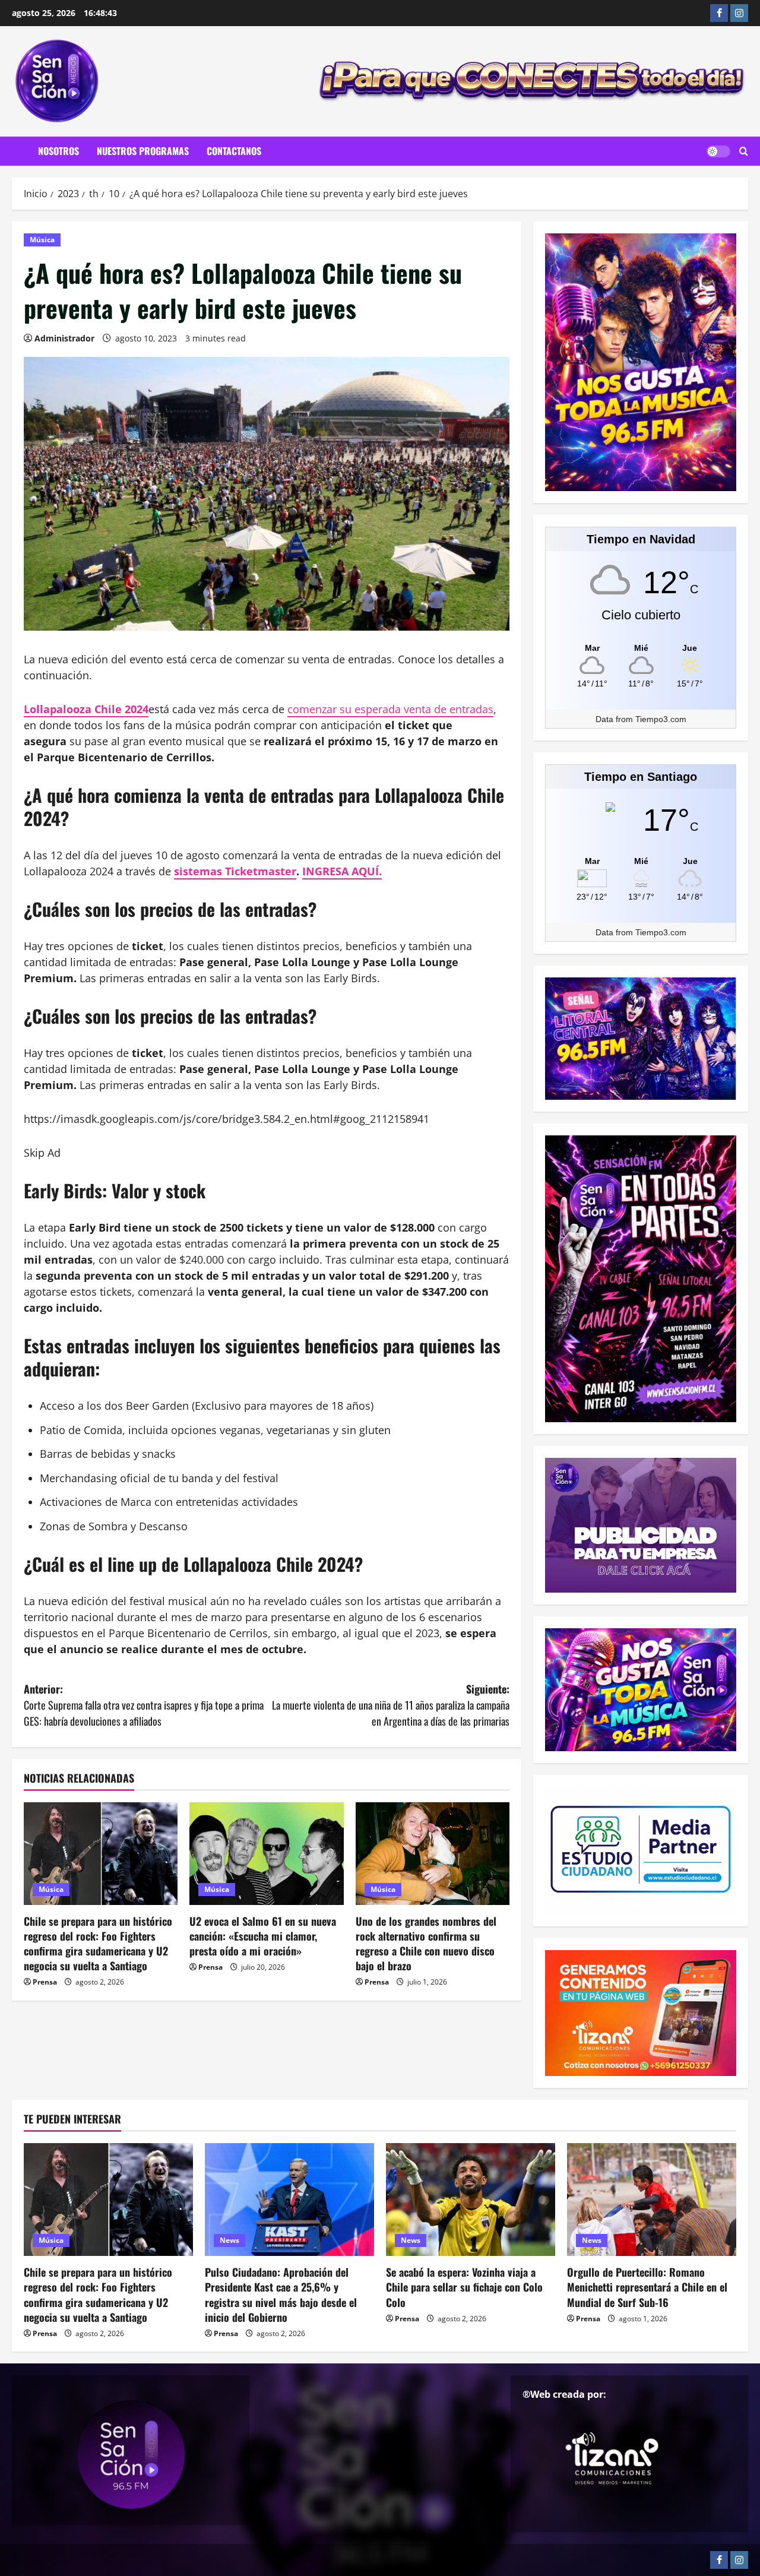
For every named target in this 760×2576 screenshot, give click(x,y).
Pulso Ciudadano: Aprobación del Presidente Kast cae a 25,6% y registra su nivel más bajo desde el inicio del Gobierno (281, 2295)
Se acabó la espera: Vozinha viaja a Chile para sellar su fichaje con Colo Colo (464, 2287)
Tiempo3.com (661, 719)
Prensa (45, 1982)
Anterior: (144, 1705)
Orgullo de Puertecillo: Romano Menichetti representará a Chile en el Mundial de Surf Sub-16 (647, 2287)
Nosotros (58, 151)
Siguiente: (391, 1705)
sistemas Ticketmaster (235, 871)
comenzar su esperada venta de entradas (390, 709)
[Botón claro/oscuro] (718, 151)
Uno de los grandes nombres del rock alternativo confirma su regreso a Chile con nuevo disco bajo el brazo (426, 1944)
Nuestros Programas (143, 151)
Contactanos (234, 151)
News (229, 2240)
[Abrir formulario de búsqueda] (744, 151)
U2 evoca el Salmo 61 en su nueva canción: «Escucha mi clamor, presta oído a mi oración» (263, 1936)
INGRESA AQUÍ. (342, 871)
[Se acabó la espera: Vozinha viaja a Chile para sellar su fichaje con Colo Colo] (471, 2200)
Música (42, 240)
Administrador (64, 338)
